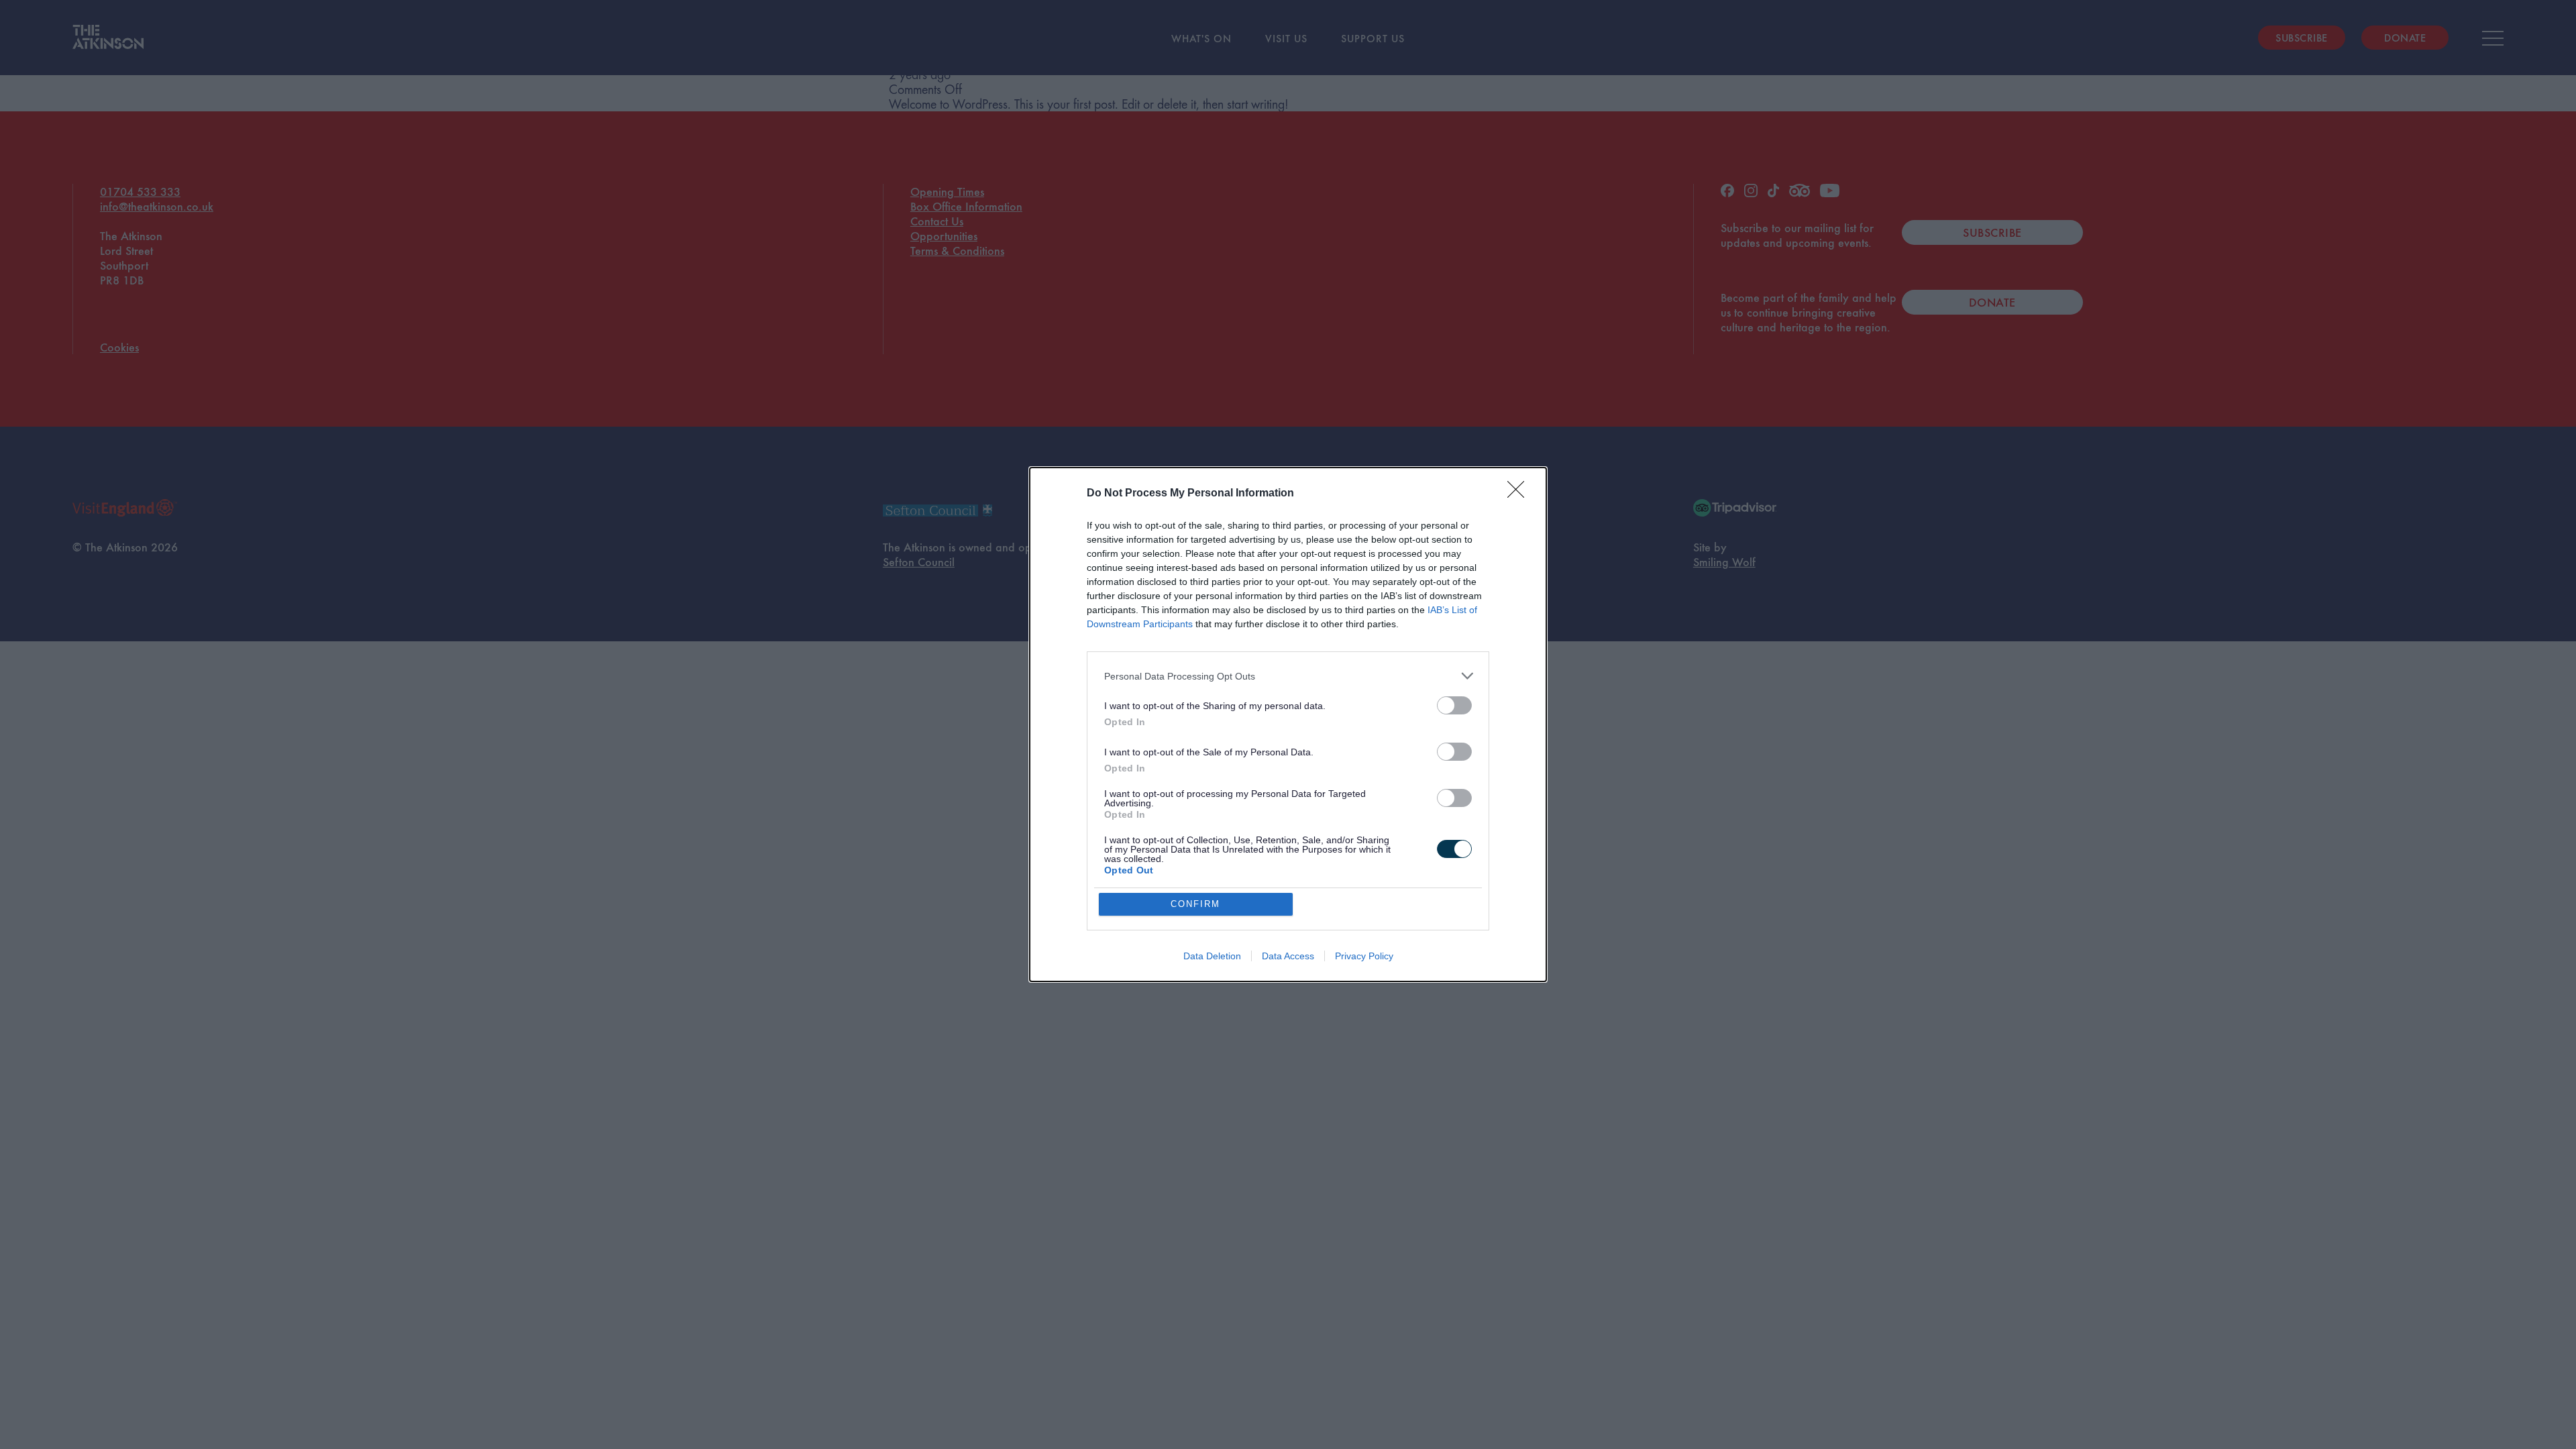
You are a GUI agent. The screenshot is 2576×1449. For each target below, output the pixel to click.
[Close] (1520, 494)
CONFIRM (1195, 904)
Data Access (1288, 956)
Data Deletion (1212, 956)
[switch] (1454, 705)
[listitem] (1288, 676)
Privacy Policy (1364, 956)
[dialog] (1288, 724)
